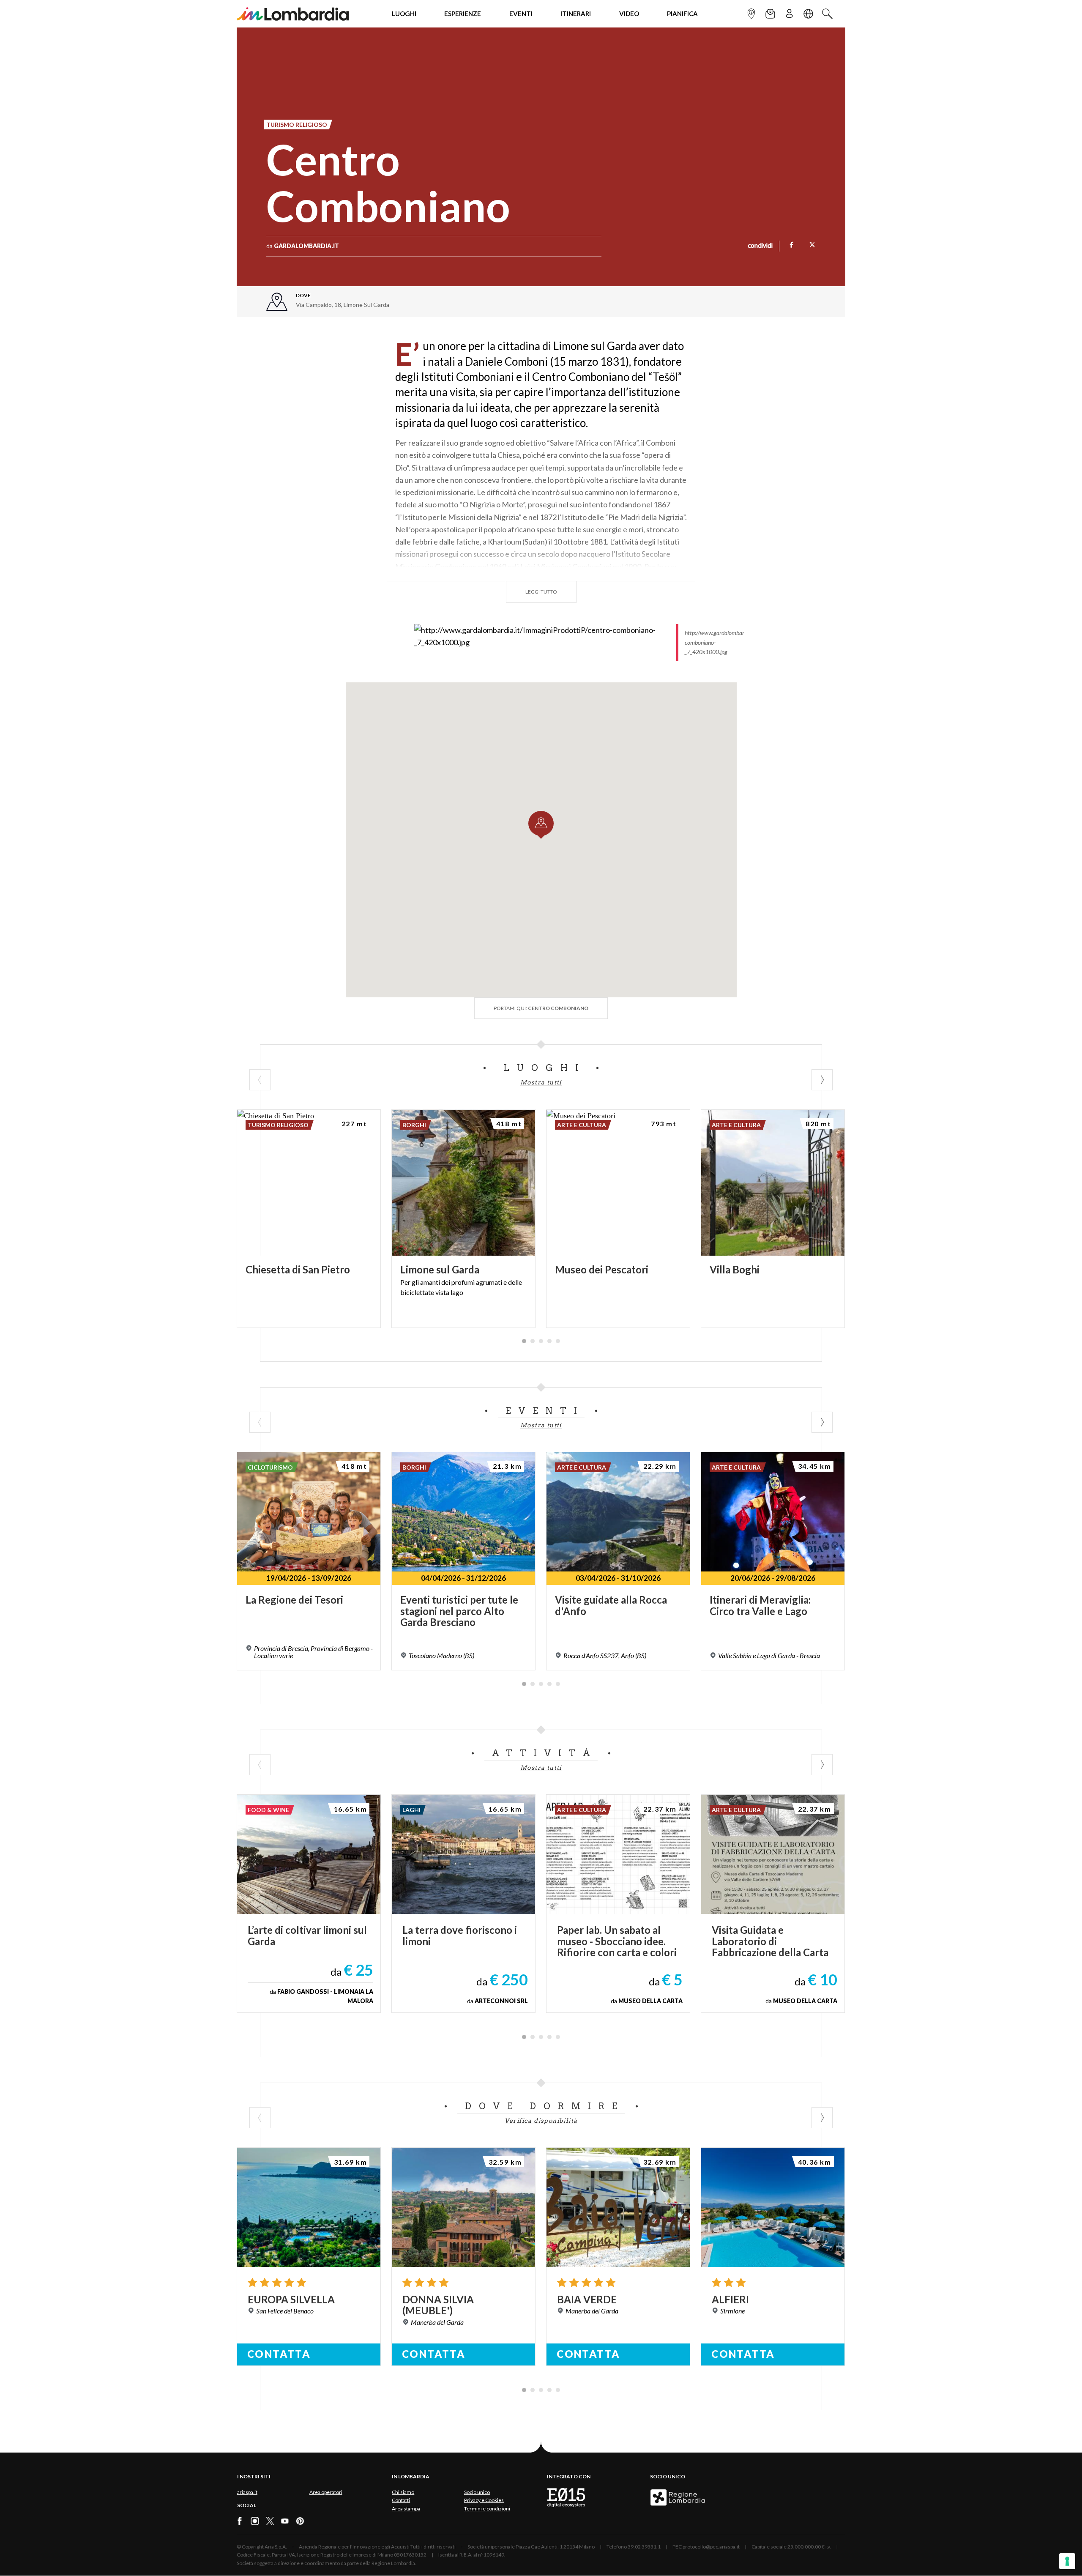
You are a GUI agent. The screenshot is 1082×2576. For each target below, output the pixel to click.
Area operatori (326, 2492)
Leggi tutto (541, 592)
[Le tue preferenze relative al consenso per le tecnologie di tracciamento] (1067, 2561)
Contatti (401, 2500)
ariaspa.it (247, 2492)
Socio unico (477, 2492)
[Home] (293, 14)
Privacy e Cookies (484, 2500)
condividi (760, 246)
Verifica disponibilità (541, 2121)
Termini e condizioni (487, 2509)
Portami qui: (541, 1008)
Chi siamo (403, 2492)
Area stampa (406, 2509)
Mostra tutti (541, 1082)
